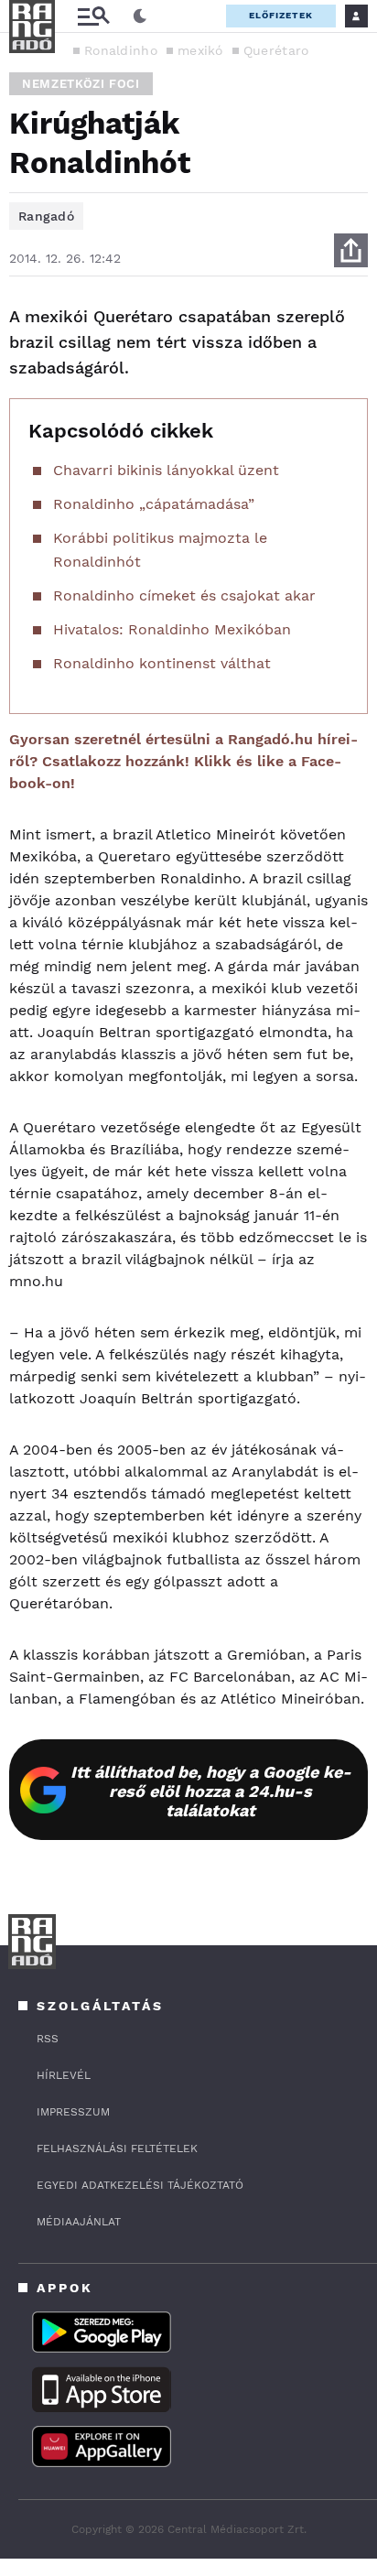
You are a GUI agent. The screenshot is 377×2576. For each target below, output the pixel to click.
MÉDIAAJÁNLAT (79, 2222)
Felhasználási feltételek (117, 2148)
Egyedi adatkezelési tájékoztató (140, 2185)
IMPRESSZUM (73, 2112)
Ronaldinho (121, 50)
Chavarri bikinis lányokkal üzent (166, 470)
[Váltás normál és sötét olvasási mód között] (140, 16)
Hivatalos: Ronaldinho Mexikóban (172, 629)
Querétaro (276, 50)
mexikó (200, 50)
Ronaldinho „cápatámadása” (154, 504)
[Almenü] (93, 16)
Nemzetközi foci (81, 84)
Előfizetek (281, 15)
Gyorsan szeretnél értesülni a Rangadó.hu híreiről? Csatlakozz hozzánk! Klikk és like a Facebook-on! (183, 761)
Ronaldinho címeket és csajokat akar (184, 595)
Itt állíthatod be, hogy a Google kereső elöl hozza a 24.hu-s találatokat (211, 1791)
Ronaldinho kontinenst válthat (162, 663)
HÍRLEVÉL (64, 2075)
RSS (48, 2039)
